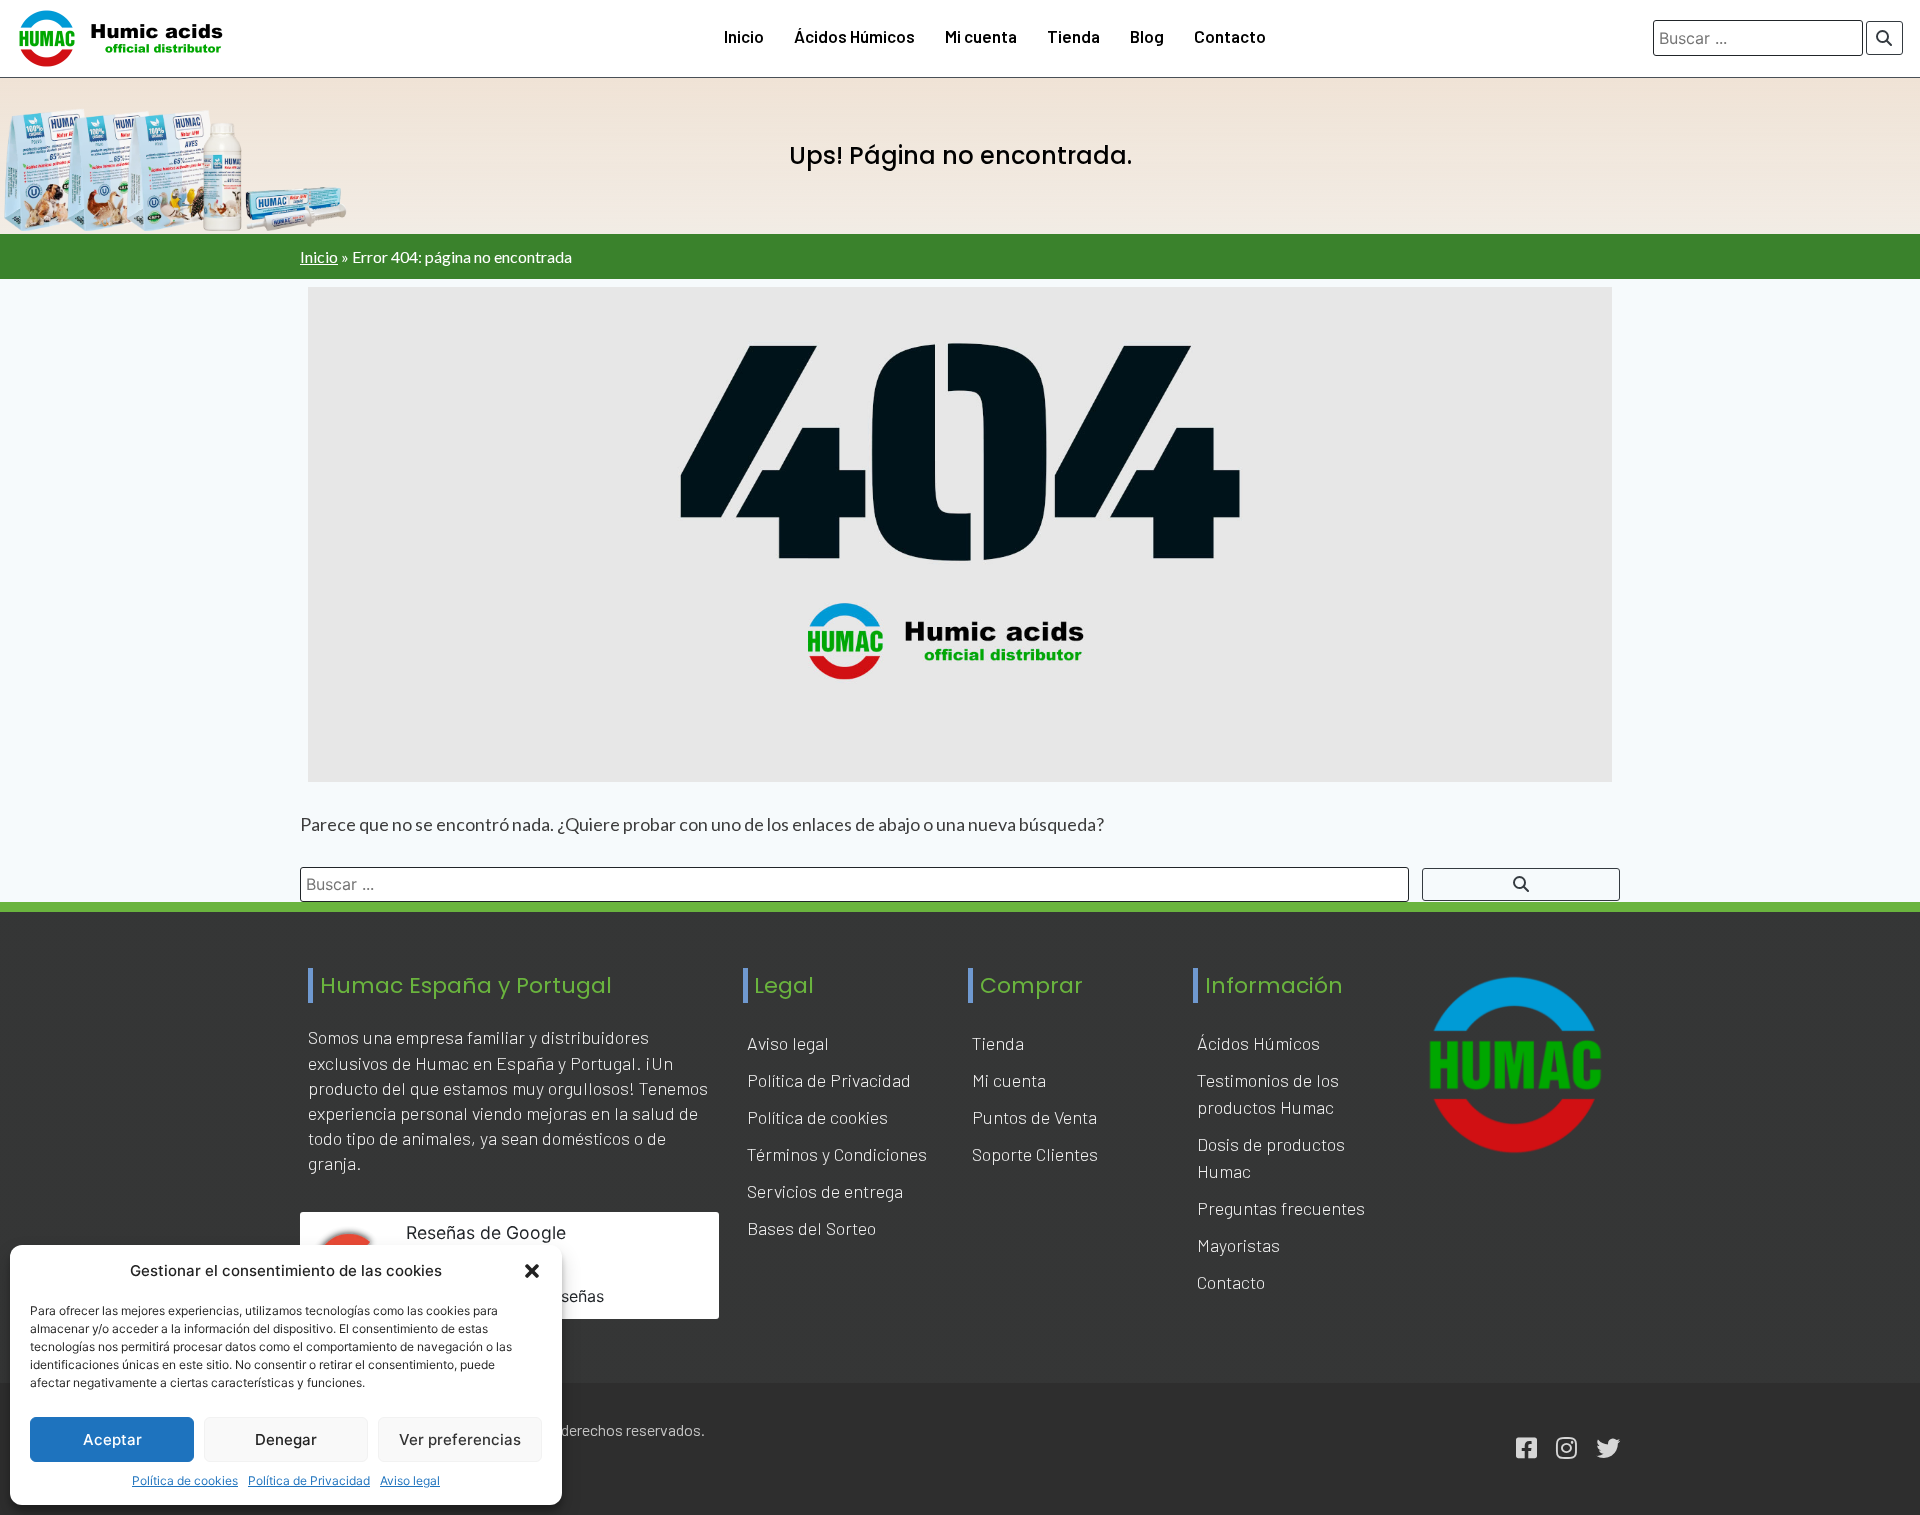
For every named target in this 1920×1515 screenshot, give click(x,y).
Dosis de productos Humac (1271, 1157)
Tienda (1073, 36)
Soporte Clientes (1035, 1154)
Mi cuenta (981, 36)
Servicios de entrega (825, 1191)
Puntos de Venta (1034, 1117)
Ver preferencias (460, 1439)
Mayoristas (1238, 1245)
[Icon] (1526, 1448)
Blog (1147, 36)
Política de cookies (185, 1480)
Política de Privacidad (309, 1480)
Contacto (1230, 36)
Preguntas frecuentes (1281, 1208)
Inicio (744, 36)
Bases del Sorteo (811, 1228)
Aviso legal (410, 1480)
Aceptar (112, 1439)
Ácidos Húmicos (854, 36)
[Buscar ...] (1885, 38)
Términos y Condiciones (837, 1154)
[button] (532, 1271)
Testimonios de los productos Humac (1268, 1093)
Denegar (286, 1439)
